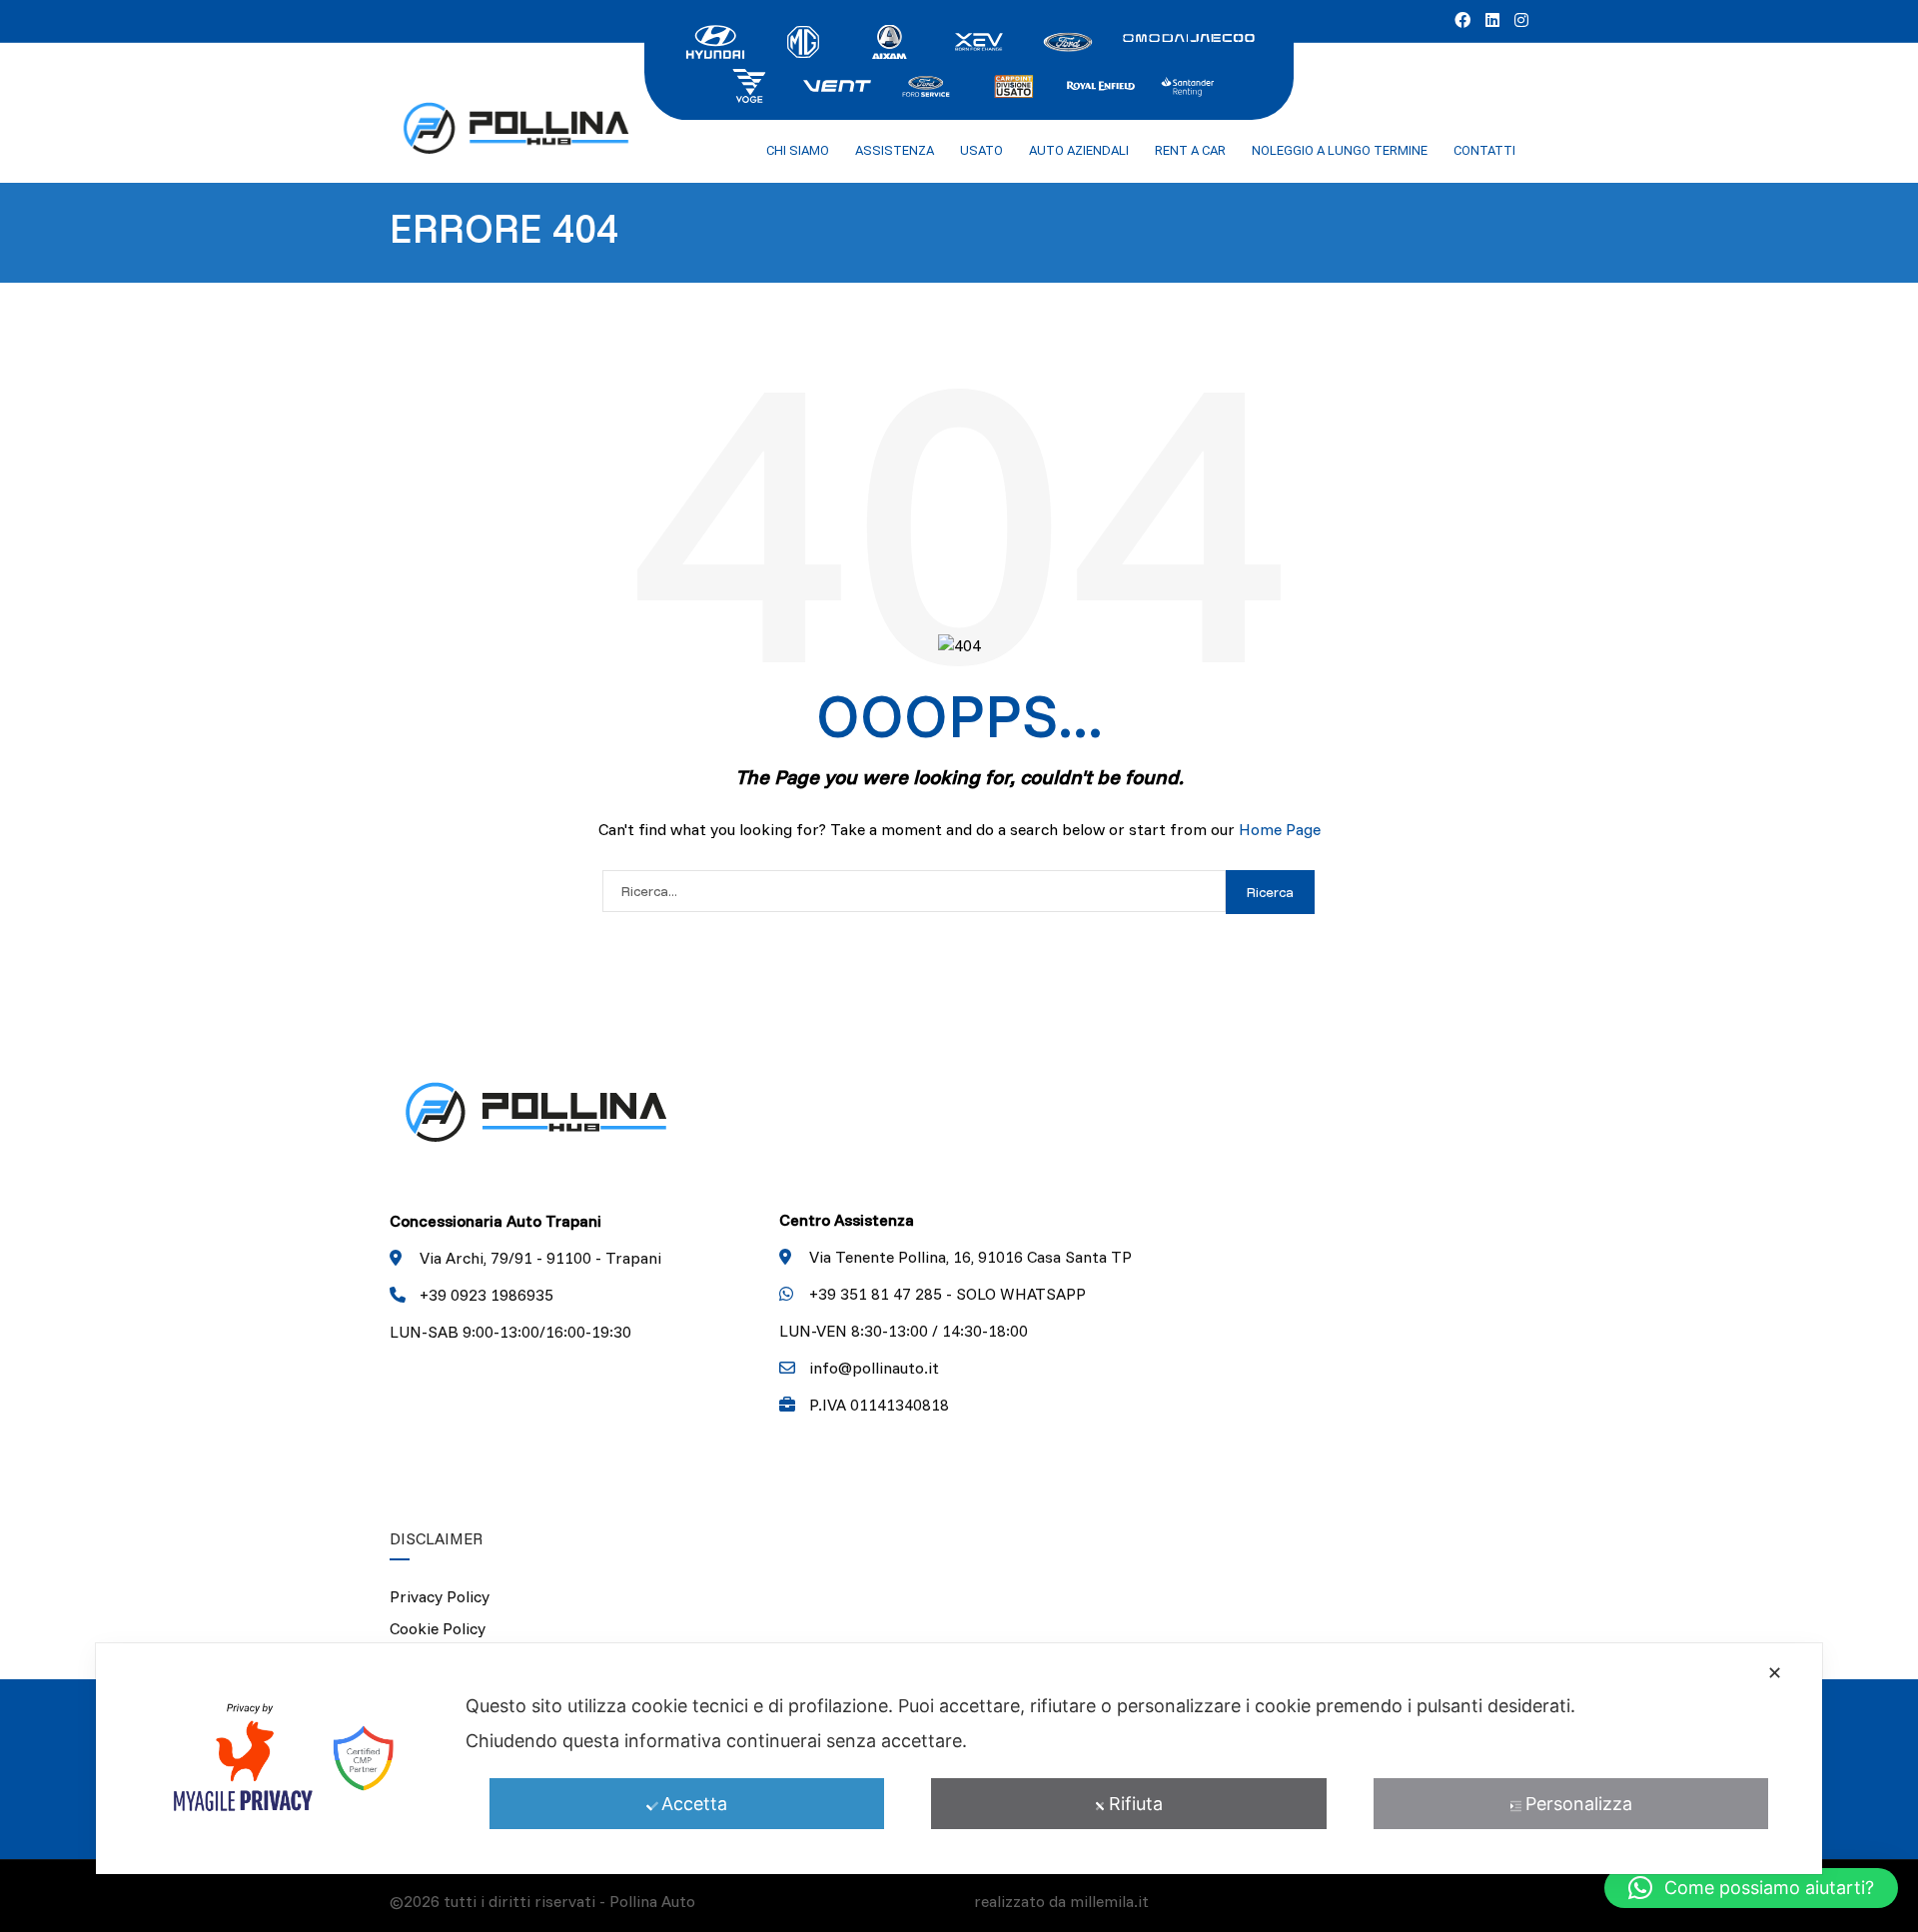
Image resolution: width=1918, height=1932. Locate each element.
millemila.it (1109, 1901)
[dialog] (959, 1759)
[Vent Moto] (837, 84)
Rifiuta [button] (1136, 1804)
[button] (1751, 1888)
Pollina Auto (652, 1901)
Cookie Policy (438, 1628)
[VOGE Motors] (749, 84)
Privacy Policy (440, 1596)
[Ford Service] (925, 84)
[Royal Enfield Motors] (1101, 84)
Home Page (1280, 829)
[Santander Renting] (1189, 84)
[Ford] (1067, 40)
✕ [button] (1775, 1673)
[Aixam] (891, 40)
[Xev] (979, 40)
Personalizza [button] (1579, 1804)
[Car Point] (1013, 84)
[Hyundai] (715, 40)
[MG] (803, 40)
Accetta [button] (694, 1804)
